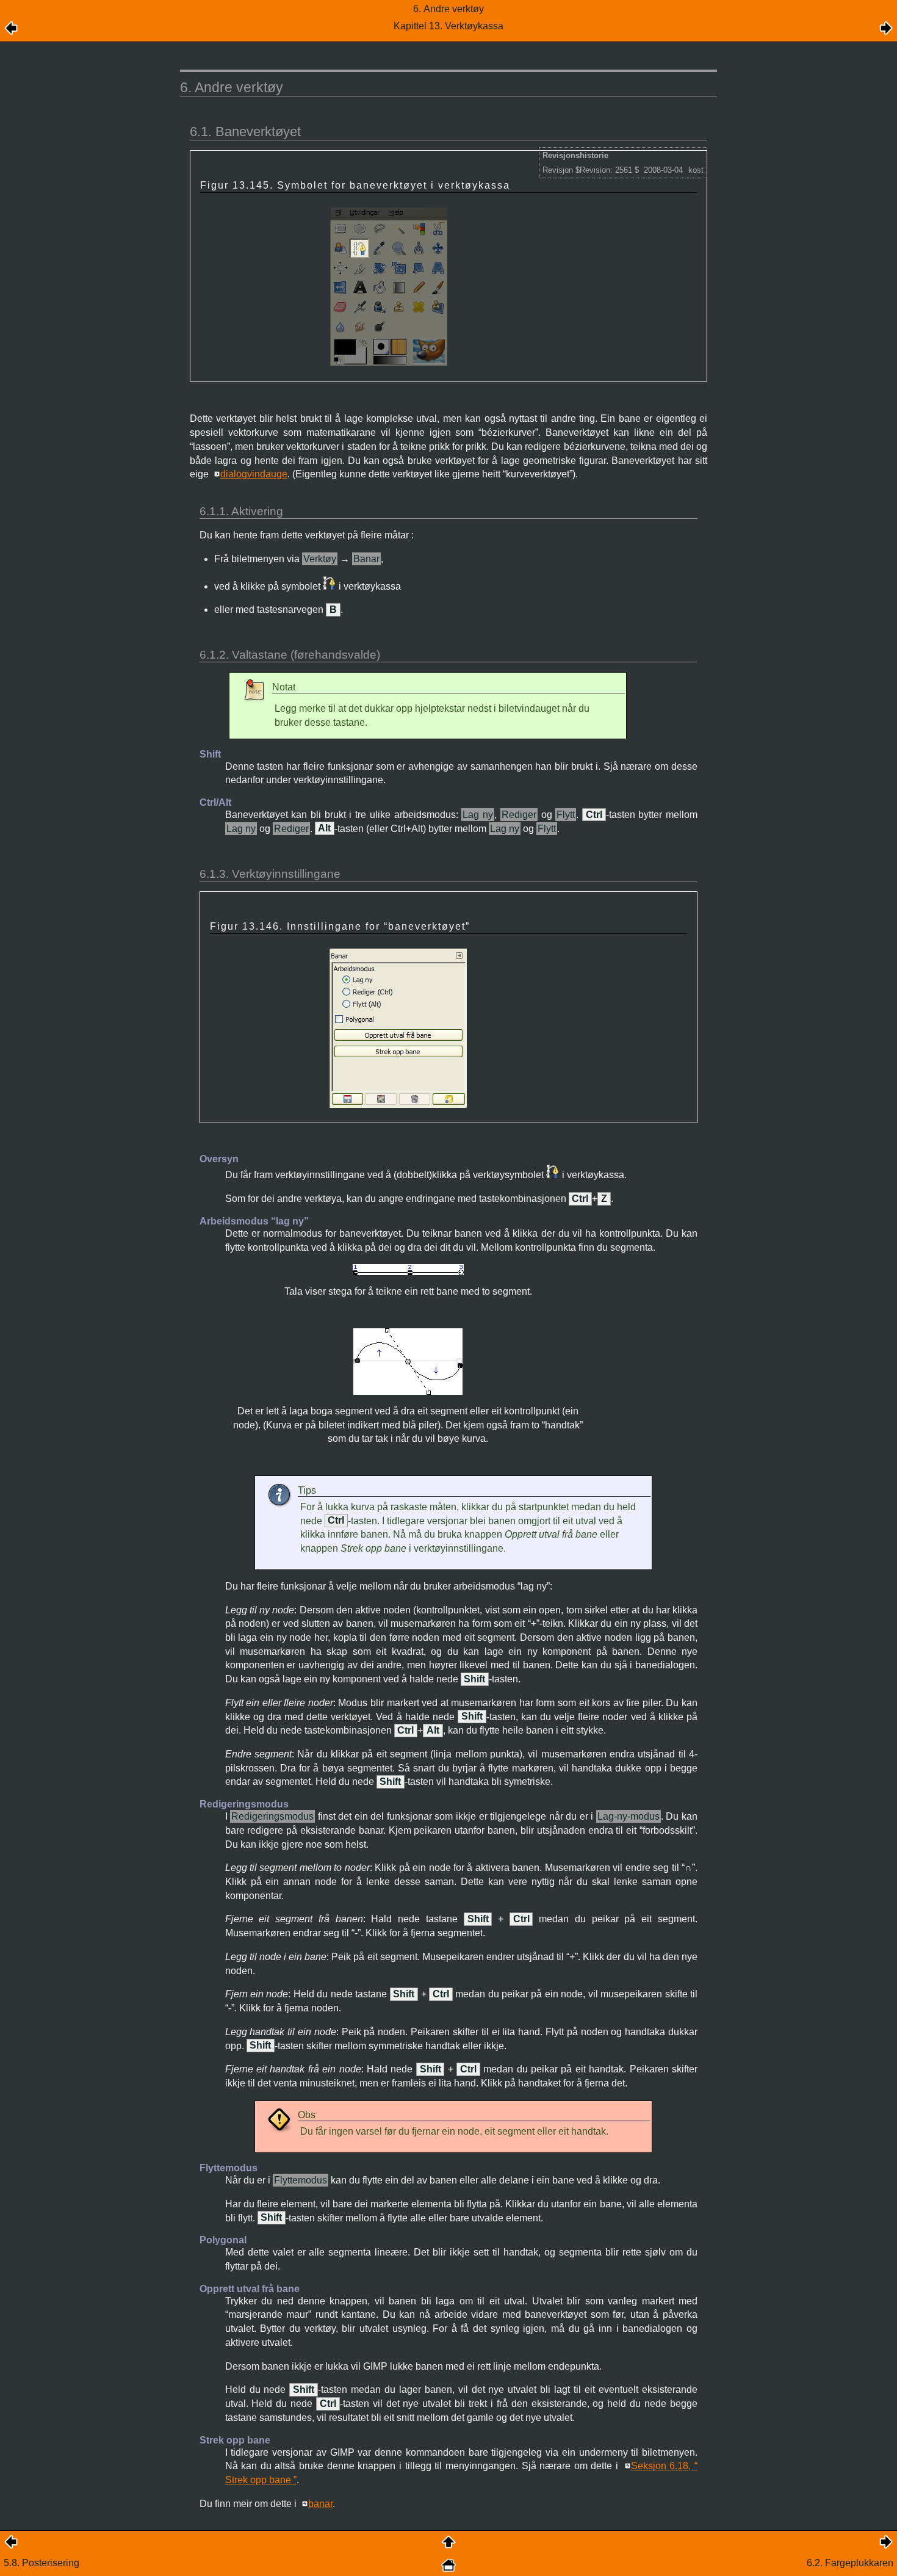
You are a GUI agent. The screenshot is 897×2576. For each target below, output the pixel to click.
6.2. (850, 2563)
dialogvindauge (254, 474)
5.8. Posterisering (41, 2563)
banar (320, 2504)
